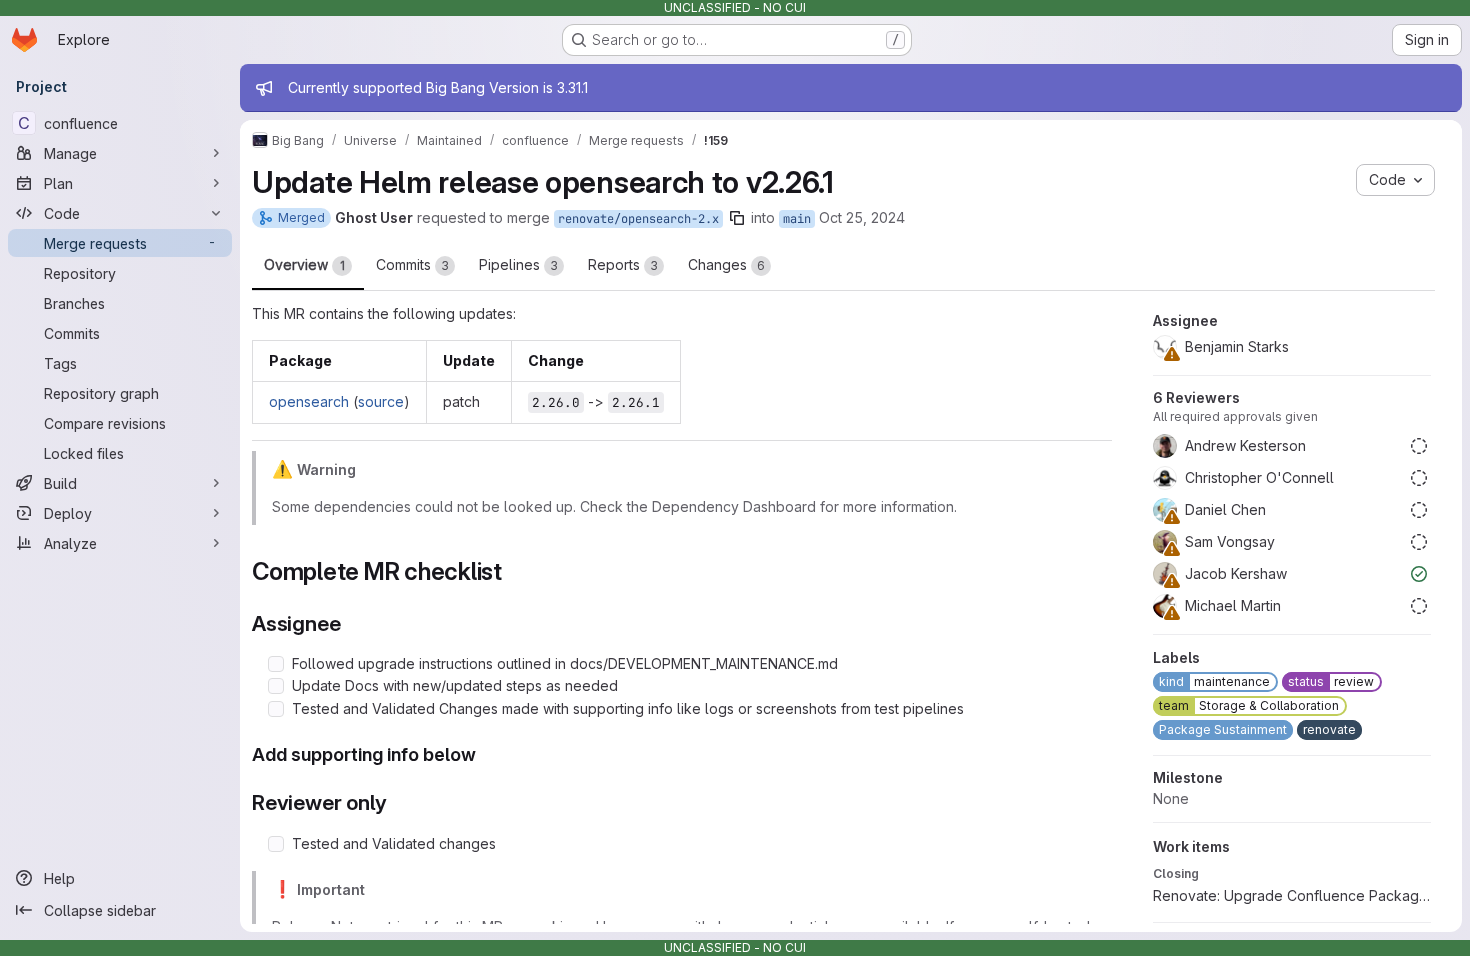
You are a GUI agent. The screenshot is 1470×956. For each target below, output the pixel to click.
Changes (726, 264)
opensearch (309, 401)
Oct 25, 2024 (862, 217)
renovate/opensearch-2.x (638, 219)
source (381, 401)
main (797, 219)
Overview (304, 264)
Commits (412, 264)
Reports (623, 264)
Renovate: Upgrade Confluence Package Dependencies (1292, 895)
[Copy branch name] (737, 218)
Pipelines (518, 264)
